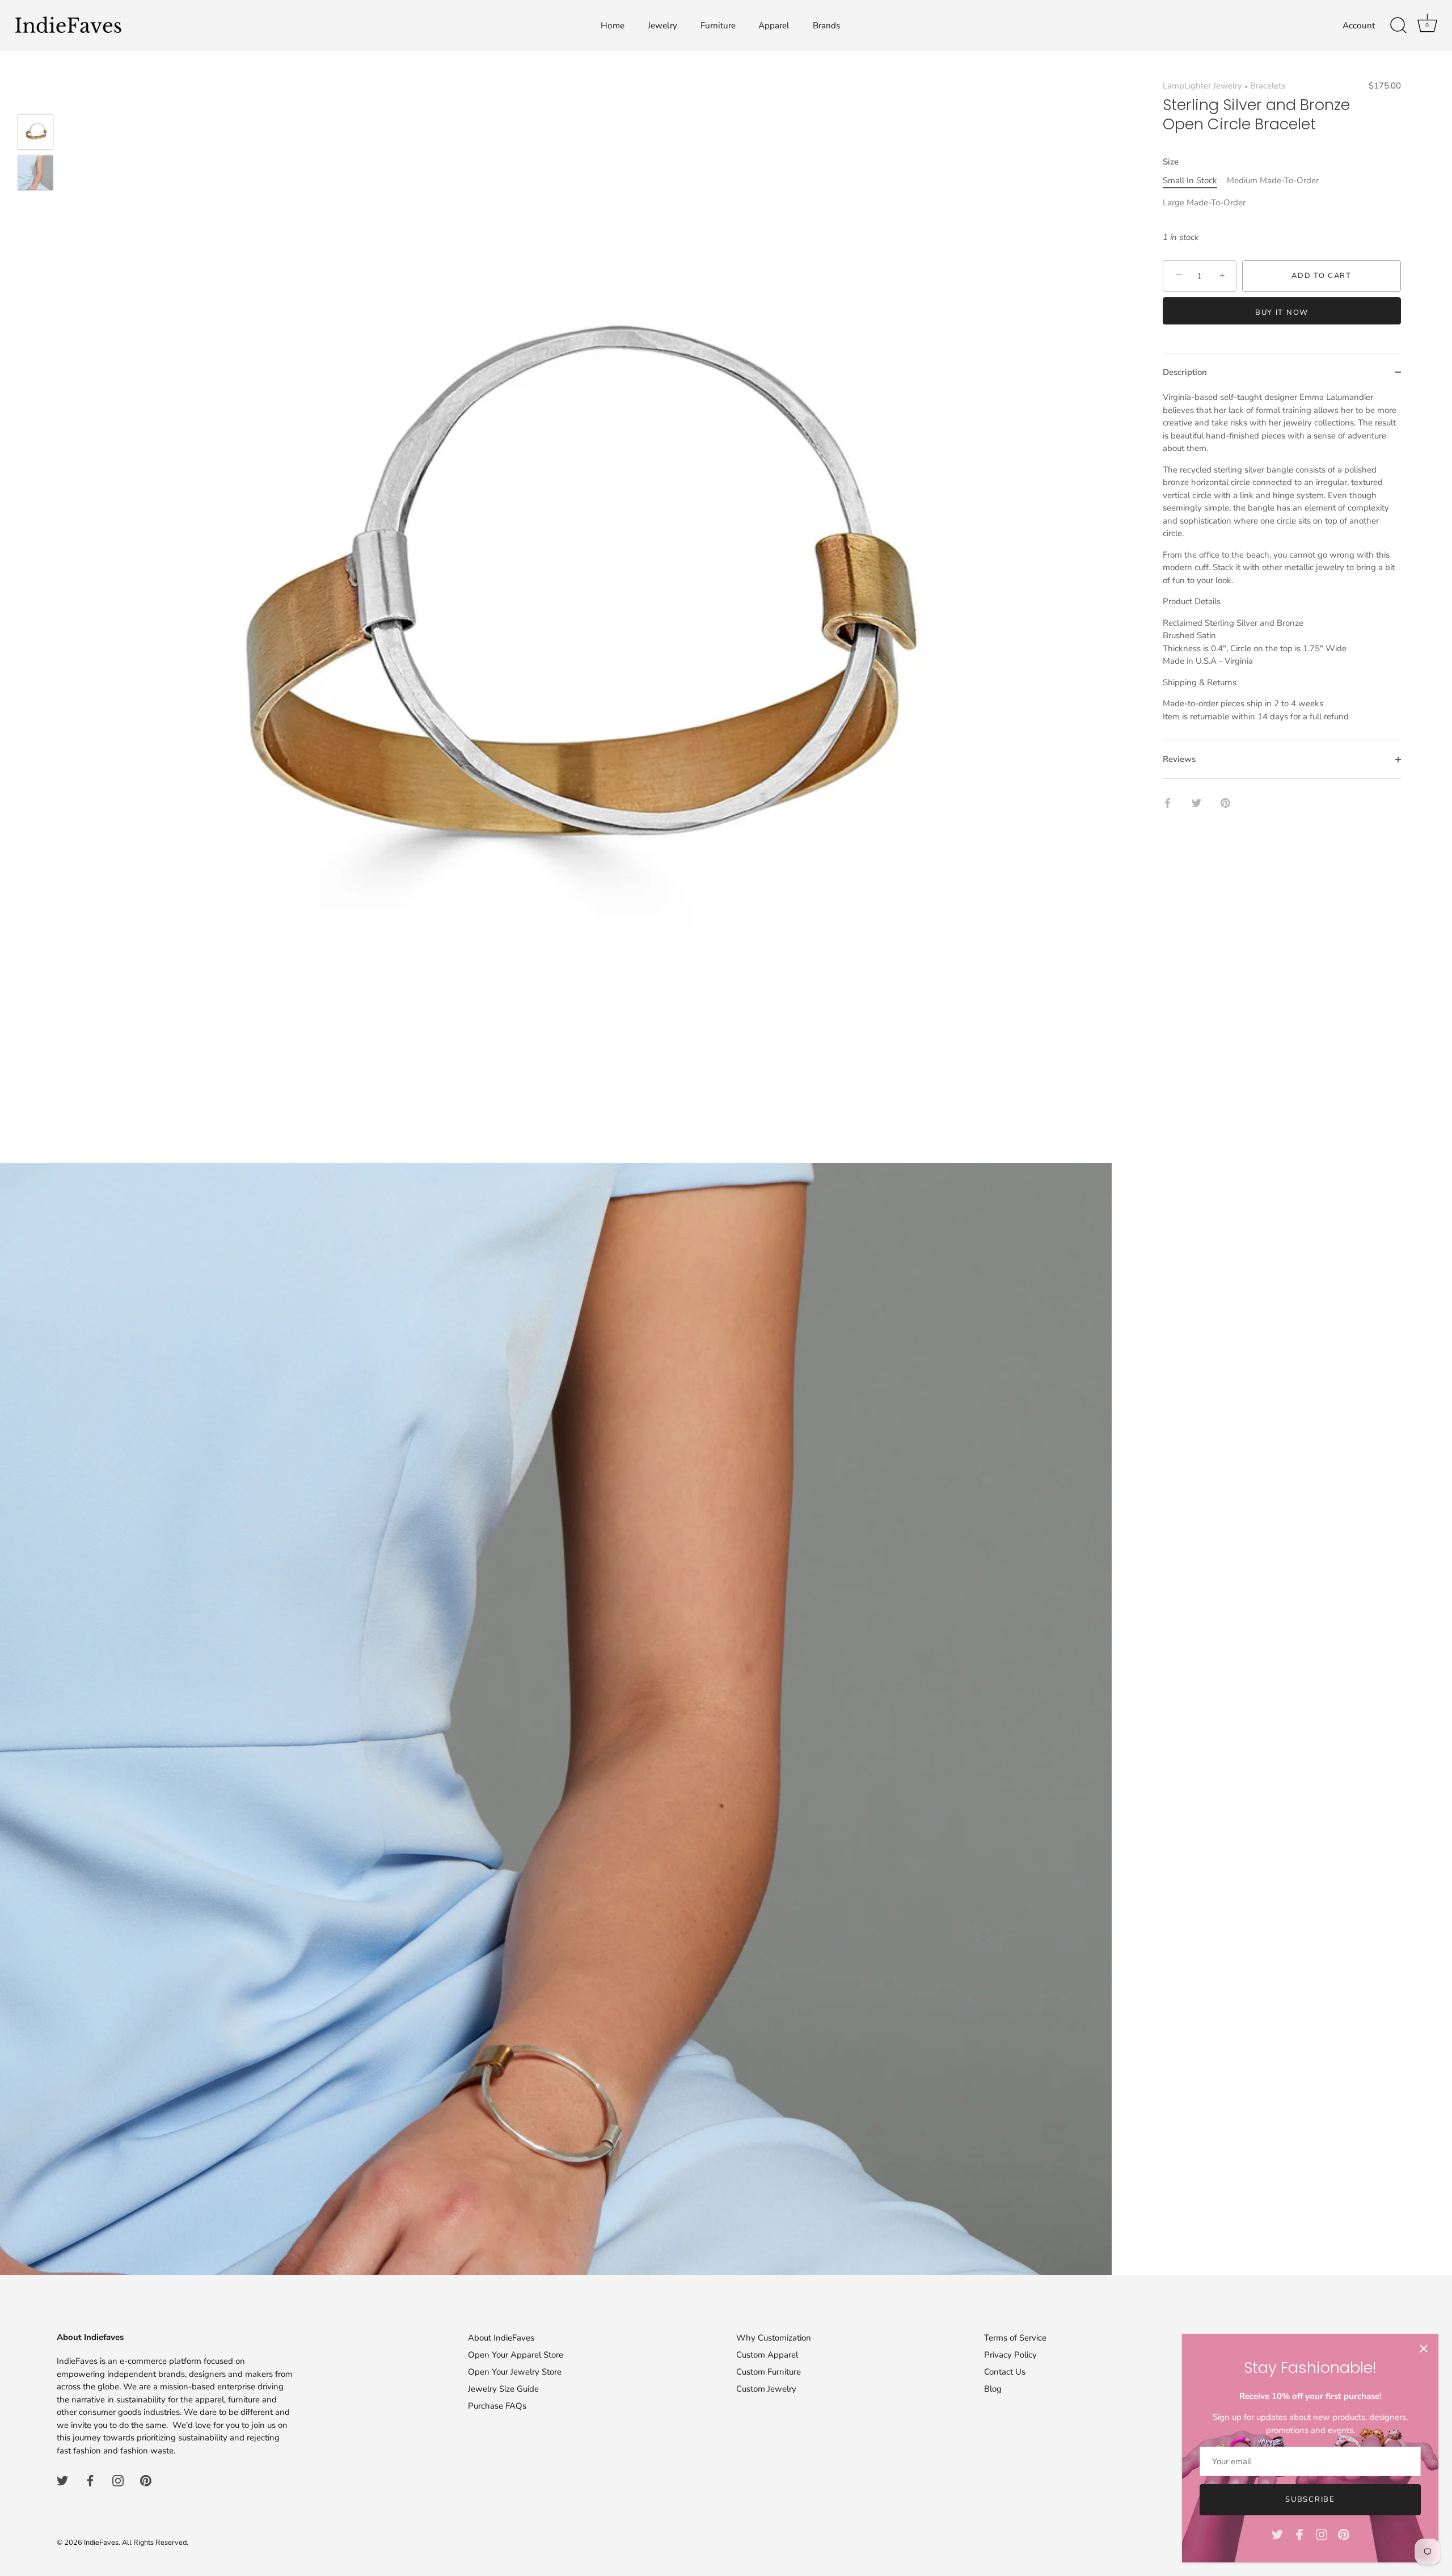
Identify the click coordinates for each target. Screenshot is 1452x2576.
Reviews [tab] (1179, 759)
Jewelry (662, 26)
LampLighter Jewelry (1202, 86)
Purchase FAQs (497, 2406)
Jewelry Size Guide (503, 2389)
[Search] (1398, 26)
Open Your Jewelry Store (515, 2372)
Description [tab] (1185, 372)
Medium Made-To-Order (1273, 180)
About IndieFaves (501, 2338)
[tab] (1282, 565)
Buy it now (1282, 313)
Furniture (718, 26)
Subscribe (1310, 2499)
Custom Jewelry (766, 2389)
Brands (826, 26)
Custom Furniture (769, 2372)
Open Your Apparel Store (516, 2355)
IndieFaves (101, 2543)
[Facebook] (1299, 2534)
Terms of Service (1015, 2338)
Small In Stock (1190, 180)
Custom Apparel (767, 2355)
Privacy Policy (1010, 2355)
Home (613, 26)
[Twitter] (1277, 2534)
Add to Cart (1322, 276)
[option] (35, 134)
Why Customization (774, 2338)
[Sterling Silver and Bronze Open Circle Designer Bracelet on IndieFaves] (35, 132)
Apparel (774, 26)
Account (1359, 26)
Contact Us (1005, 2372)
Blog (993, 2389)
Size (1171, 162)
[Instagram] (1322, 2534)
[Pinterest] (1344, 2534)
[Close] (1424, 2349)
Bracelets (1268, 86)
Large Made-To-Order (1204, 203)
